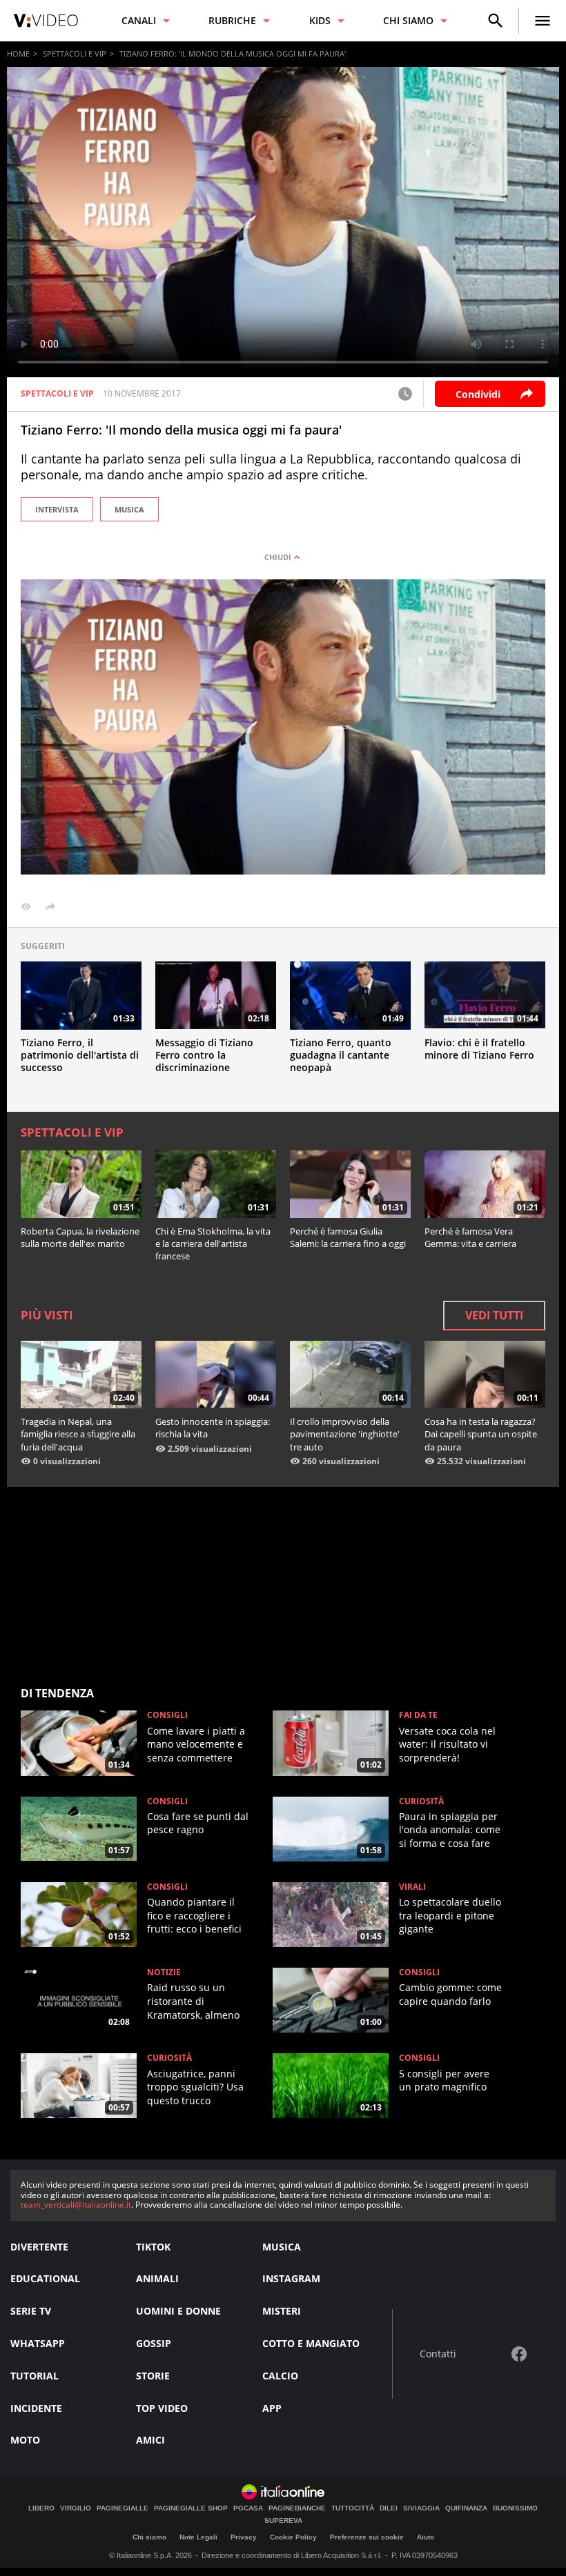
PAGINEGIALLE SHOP (191, 2508)
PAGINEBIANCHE (297, 2508)
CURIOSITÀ (421, 1801)
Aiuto (426, 2537)
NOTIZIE (164, 1973)
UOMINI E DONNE (178, 2311)
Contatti (438, 2354)
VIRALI (412, 1887)
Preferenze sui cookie (367, 2537)
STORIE (153, 2376)
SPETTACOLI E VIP (75, 53)
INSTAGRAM (291, 2278)
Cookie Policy (293, 2537)
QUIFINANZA (466, 2508)
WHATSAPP (38, 2343)
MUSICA (129, 509)
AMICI (150, 2440)
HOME (18, 53)
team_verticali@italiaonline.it (76, 2205)
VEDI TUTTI (494, 1315)
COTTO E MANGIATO (311, 2343)
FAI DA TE (418, 1715)
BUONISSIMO (515, 2508)
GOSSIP (154, 2343)
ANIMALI (157, 2278)
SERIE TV (31, 2311)
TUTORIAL (35, 2376)
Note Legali (198, 2537)
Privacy (244, 2537)
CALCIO (280, 2376)
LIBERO (41, 2508)
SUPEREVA (283, 2521)
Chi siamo (149, 2537)
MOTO (25, 2440)
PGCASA (248, 2508)
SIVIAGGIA (421, 2508)
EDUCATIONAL (45, 2278)
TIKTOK (153, 2247)
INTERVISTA (57, 509)
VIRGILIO (76, 2508)
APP (272, 2408)
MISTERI (282, 2311)
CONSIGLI (167, 1715)
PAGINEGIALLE (123, 2508)
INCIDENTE (36, 2408)
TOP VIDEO (162, 2408)
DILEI (389, 2508)
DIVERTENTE (39, 2247)
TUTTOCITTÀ (353, 2508)
